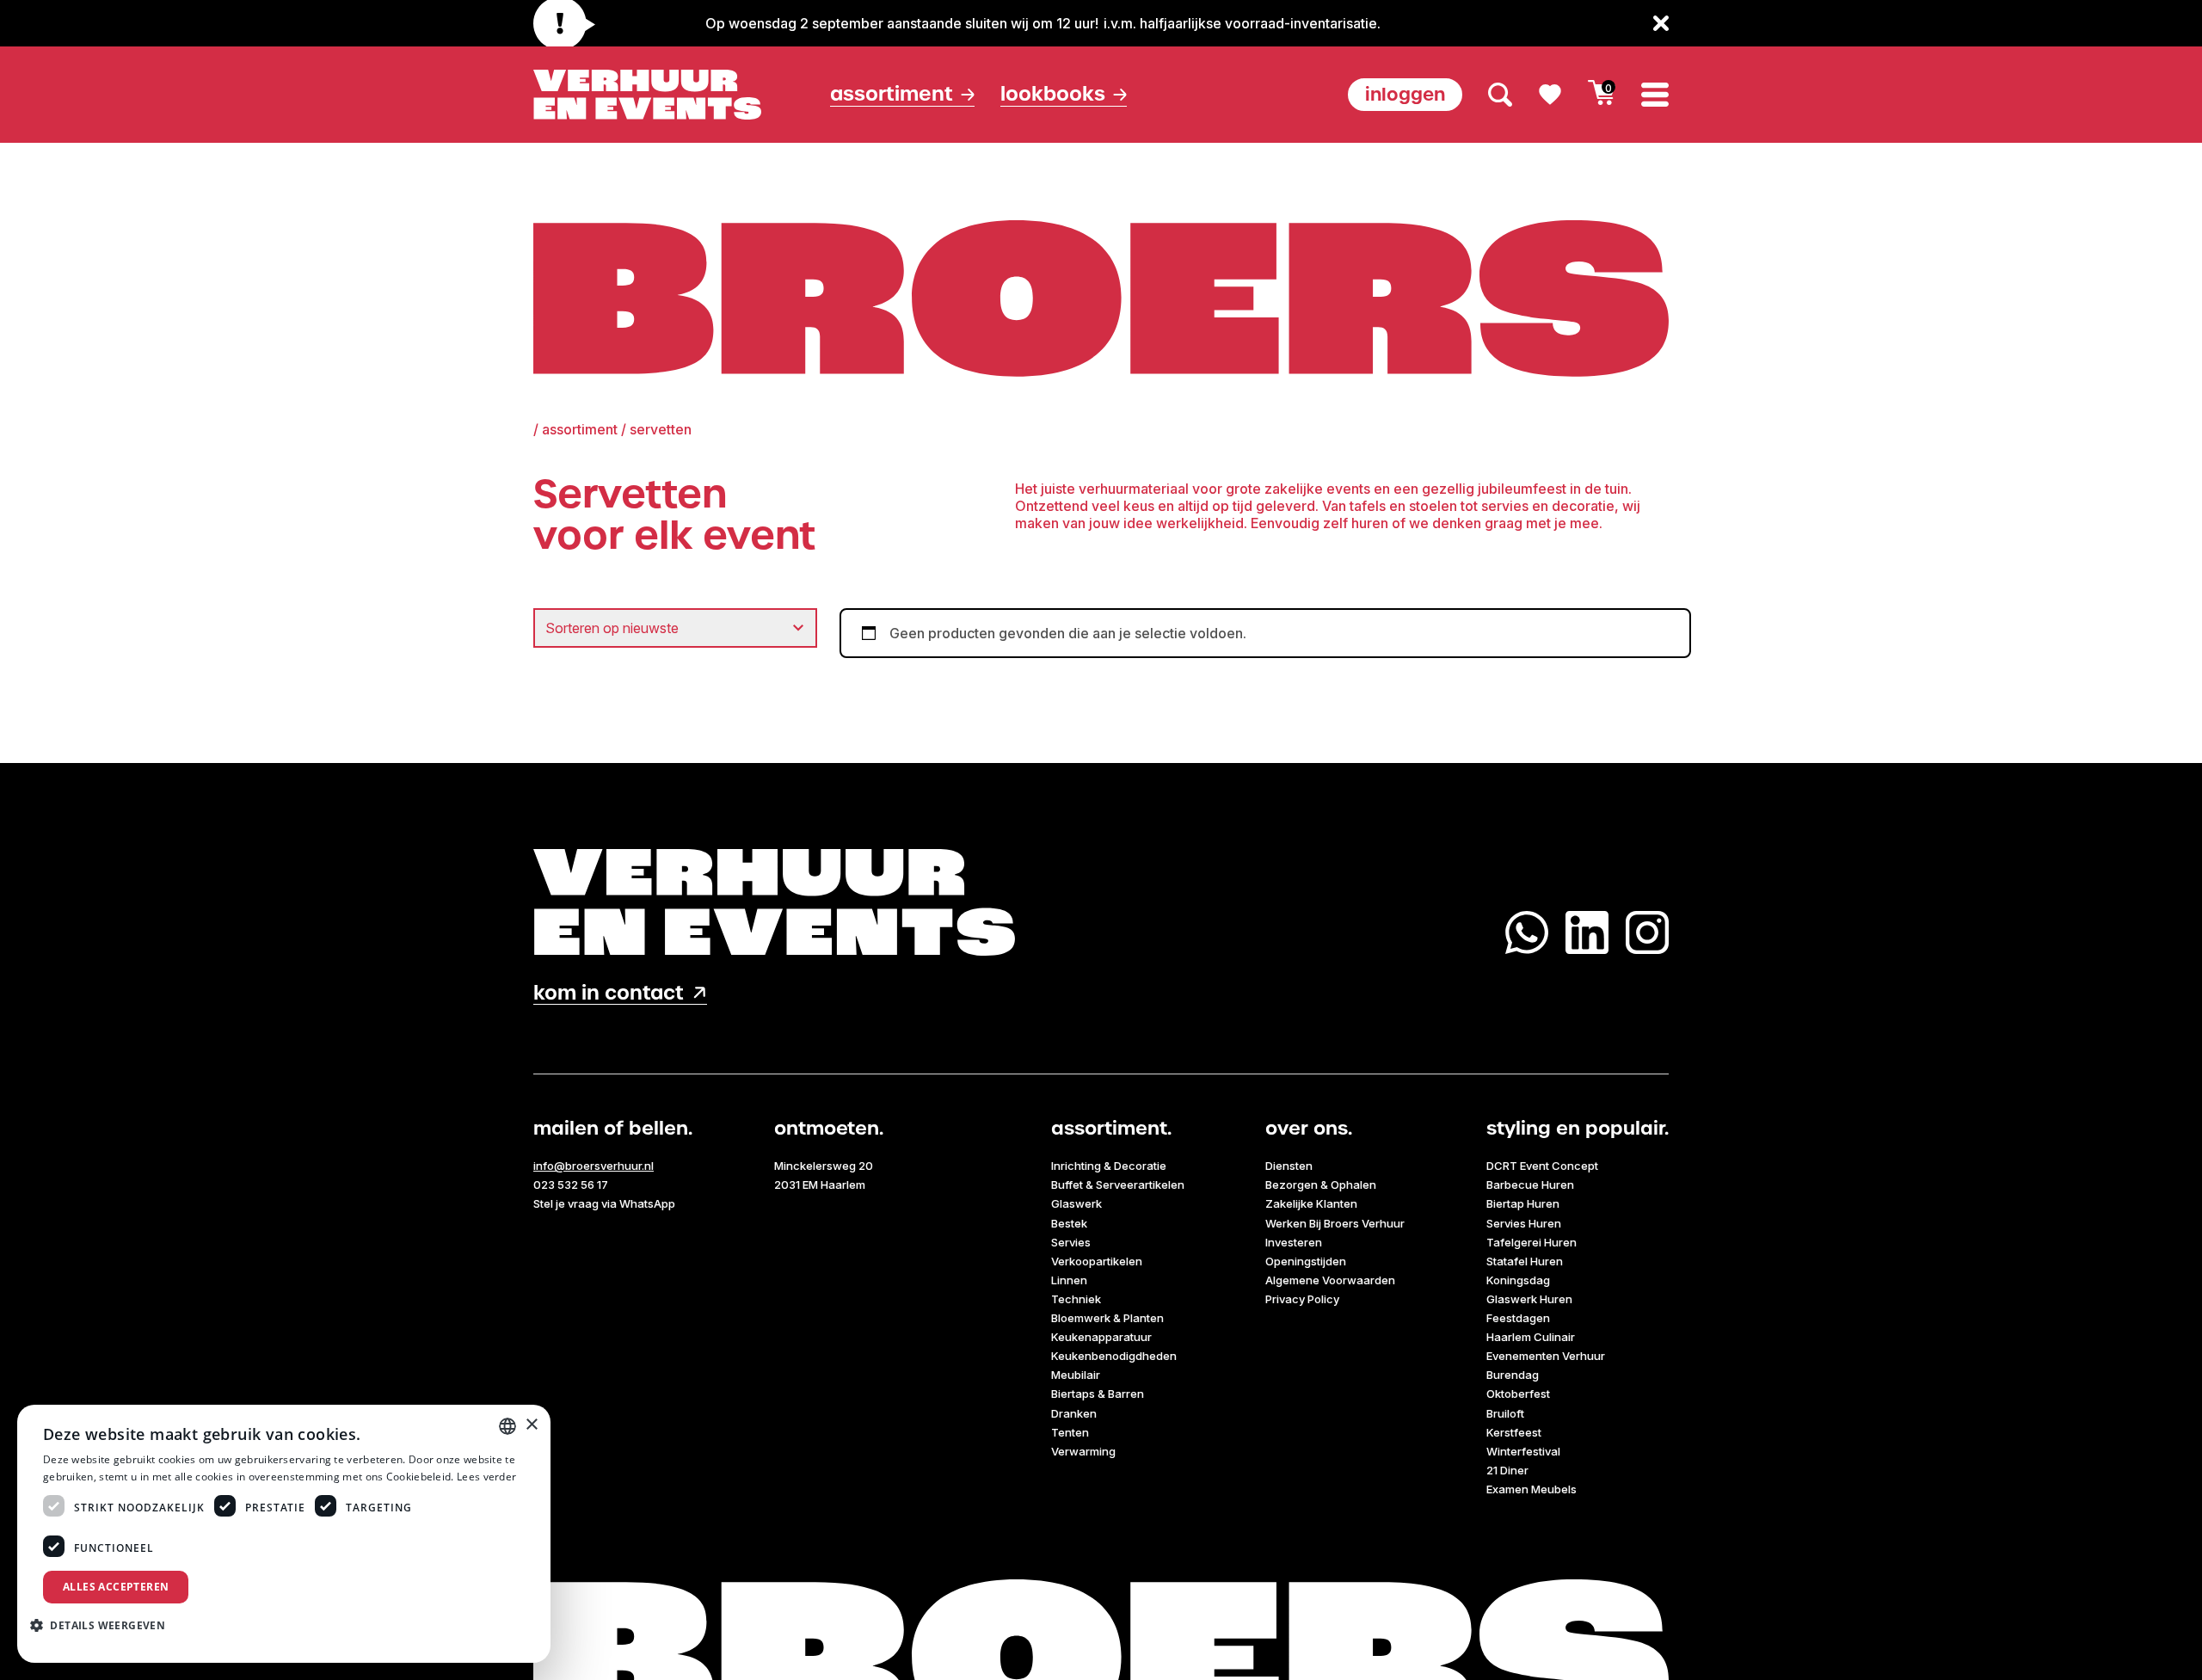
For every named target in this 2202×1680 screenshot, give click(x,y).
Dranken (1074, 1413)
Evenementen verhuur (1546, 1356)
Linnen (1069, 1280)
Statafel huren (1525, 1261)
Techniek (1076, 1299)
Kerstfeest (1514, 1432)
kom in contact (609, 993)
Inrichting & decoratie (1109, 1166)
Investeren (1294, 1242)
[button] (104, 1625)
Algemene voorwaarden (1330, 1280)
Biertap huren (1523, 1203)
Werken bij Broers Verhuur (1335, 1223)
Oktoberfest (1518, 1394)
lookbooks (1053, 94)
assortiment (580, 429)
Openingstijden (1306, 1261)
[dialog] (284, 1534)
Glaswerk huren (1529, 1299)
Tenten (1070, 1432)
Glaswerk (1076, 1203)
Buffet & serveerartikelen (1118, 1185)
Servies (1071, 1242)
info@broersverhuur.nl (594, 1166)
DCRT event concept (1542, 1166)
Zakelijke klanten (1311, 1203)
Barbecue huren (1530, 1185)
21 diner (1507, 1470)
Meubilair (1076, 1375)
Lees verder (486, 1477)
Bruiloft (1505, 1413)
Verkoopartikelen (1097, 1261)
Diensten (1289, 1166)
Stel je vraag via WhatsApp (604, 1203)
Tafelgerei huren (1532, 1242)
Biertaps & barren (1098, 1394)
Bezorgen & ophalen (1321, 1185)
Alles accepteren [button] (116, 1587)
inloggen (1405, 94)
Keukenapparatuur (1101, 1337)
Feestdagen (1518, 1318)
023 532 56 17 (571, 1185)
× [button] (531, 1425)
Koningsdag (1518, 1280)
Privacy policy (1302, 1299)
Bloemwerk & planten (1107, 1318)
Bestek (1069, 1223)
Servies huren (1524, 1223)
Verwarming (1083, 1451)
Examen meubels (1532, 1489)
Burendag (1513, 1375)
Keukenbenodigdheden (1114, 1356)
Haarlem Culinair (1531, 1337)
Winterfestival (1523, 1451)
